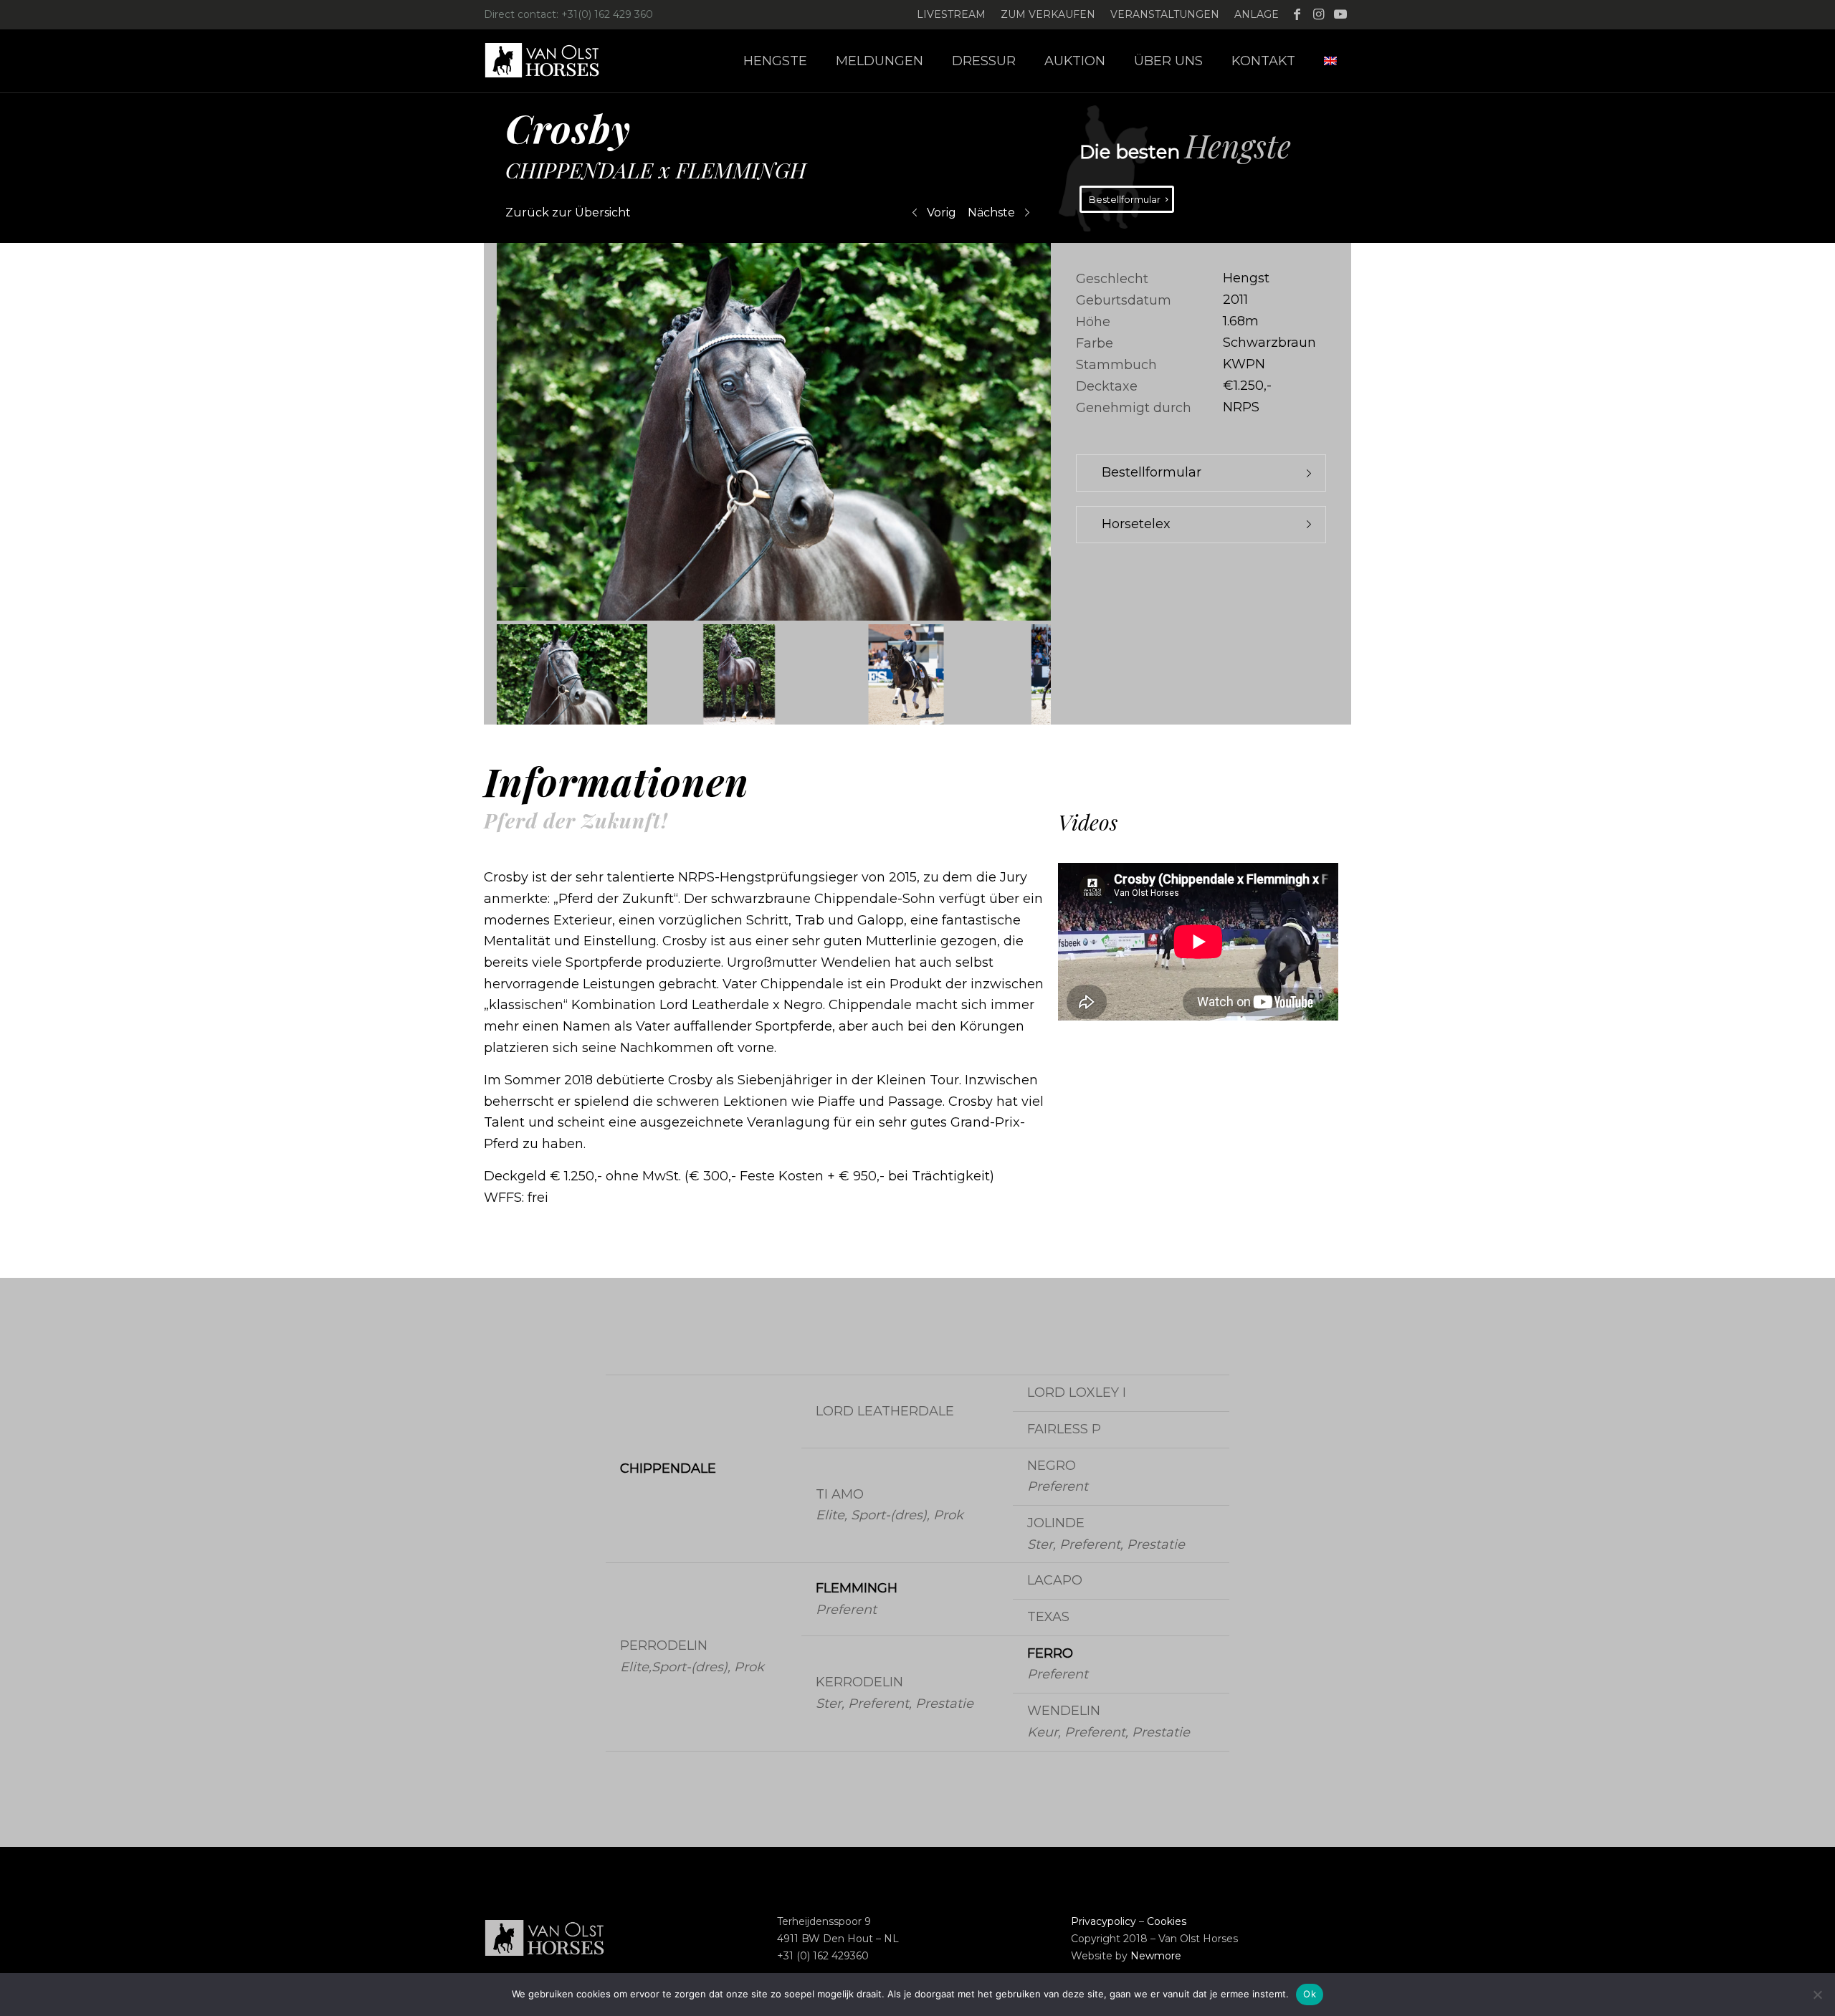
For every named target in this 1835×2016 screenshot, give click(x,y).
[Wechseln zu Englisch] (1330, 61)
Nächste (991, 212)
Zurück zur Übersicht (568, 212)
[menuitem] (952, 15)
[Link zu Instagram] (1319, 14)
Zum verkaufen (1048, 14)
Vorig (942, 212)
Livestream (951, 14)
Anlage (1257, 14)
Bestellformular (1152, 472)
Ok (1310, 1994)
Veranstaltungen (1165, 14)
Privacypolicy (1104, 1921)
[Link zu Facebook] (1297, 14)
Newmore (1156, 1956)
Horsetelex (1136, 524)
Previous (462, 432)
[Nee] (1817, 1994)
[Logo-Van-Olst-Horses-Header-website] (551, 61)
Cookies (1167, 1921)
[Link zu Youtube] (1340, 14)
